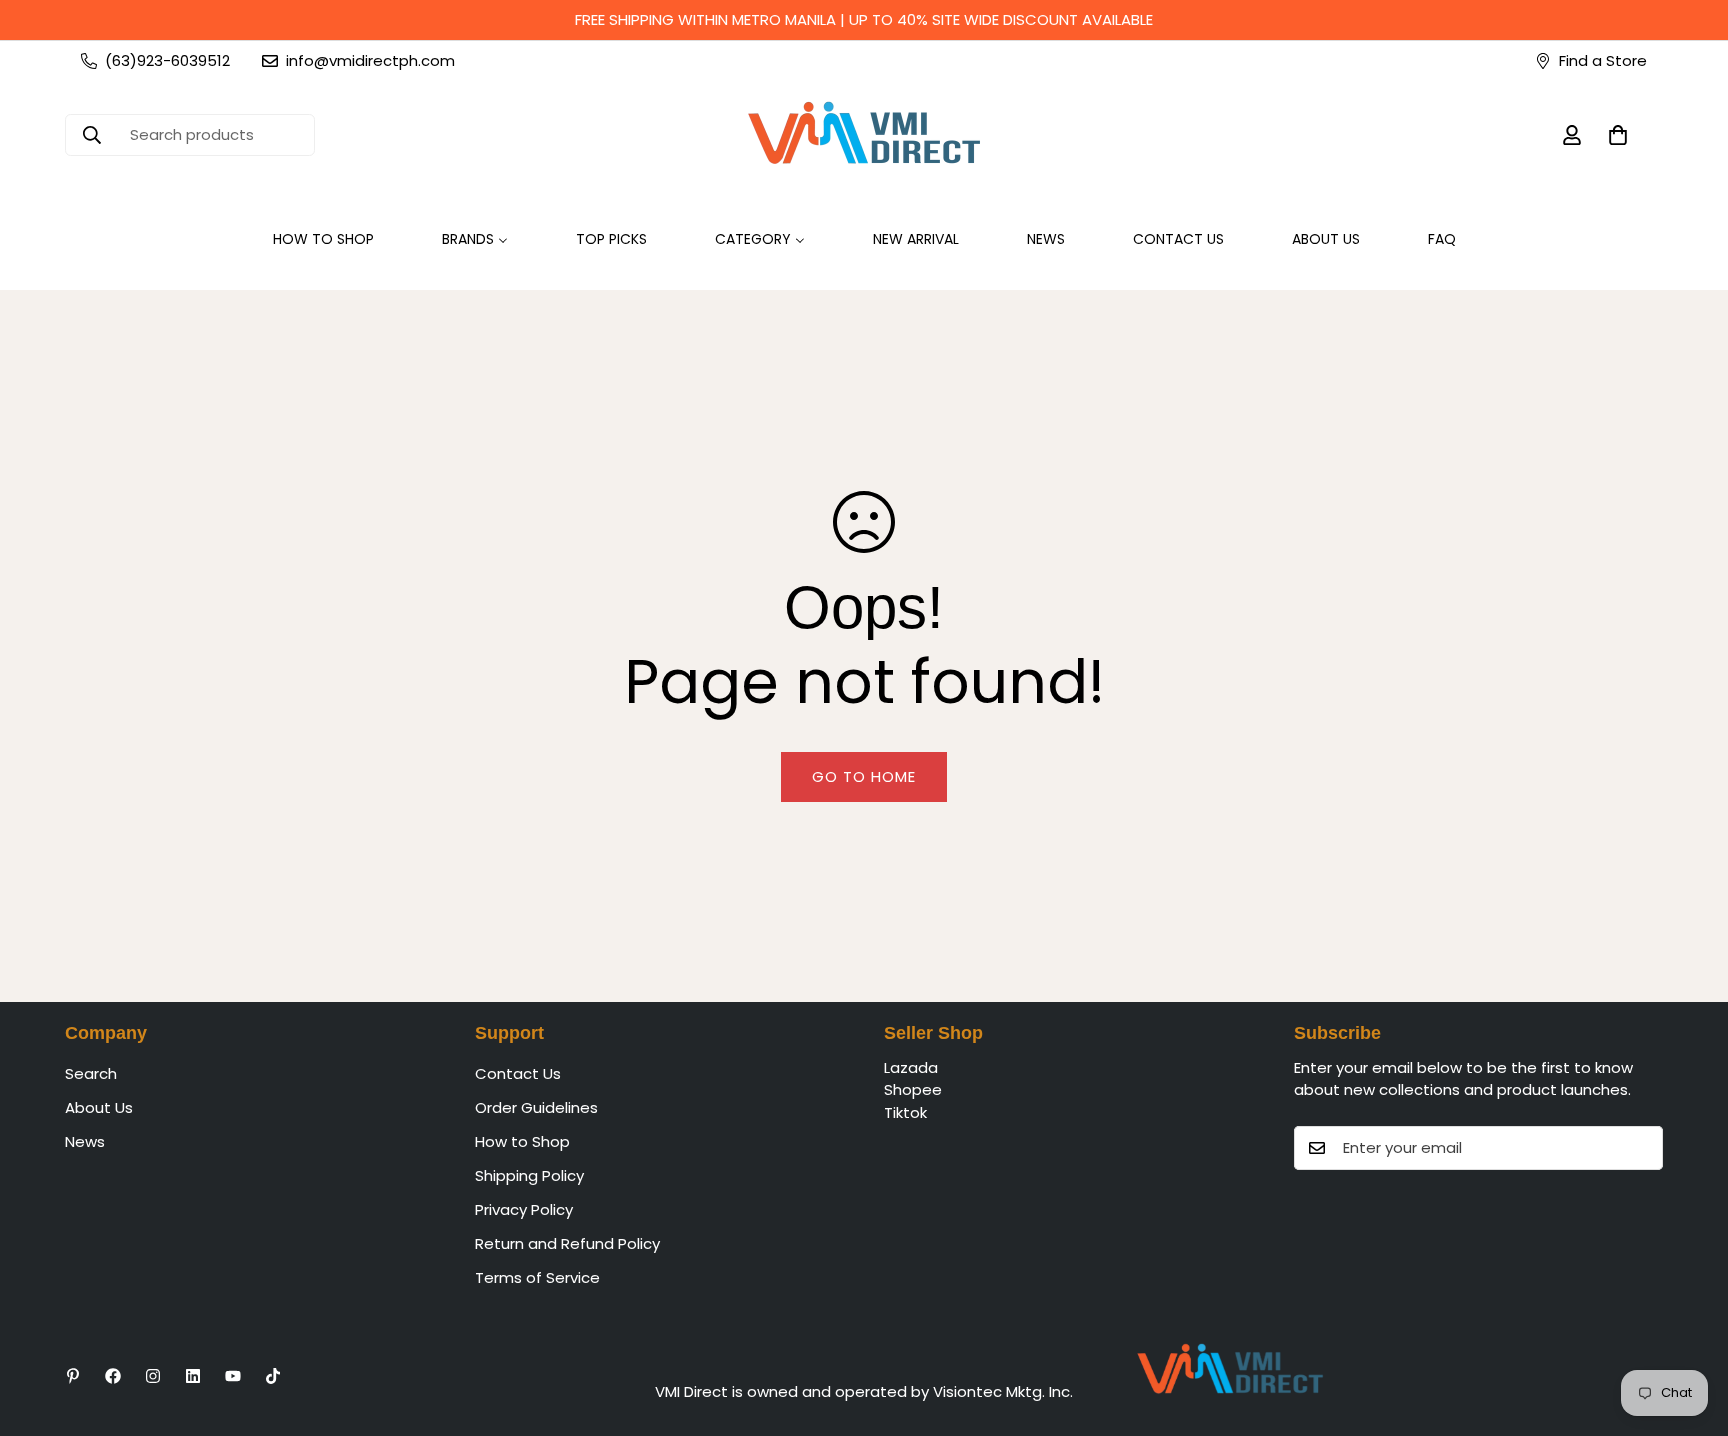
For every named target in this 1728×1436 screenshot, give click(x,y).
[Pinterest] (73, 1376)
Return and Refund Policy (567, 1243)
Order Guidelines (536, 1107)
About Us (99, 1107)
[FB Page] (113, 1376)
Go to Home (864, 776)
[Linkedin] (193, 1376)
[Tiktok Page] (273, 1376)
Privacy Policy (524, 1209)
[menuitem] (323, 239)
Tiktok (905, 1112)
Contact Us (518, 1073)
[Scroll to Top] (1689, 1327)
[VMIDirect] (864, 135)
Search (91, 1073)
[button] (1618, 135)
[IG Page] (153, 1376)
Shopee (913, 1090)
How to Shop (522, 1141)
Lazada (911, 1067)
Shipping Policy (529, 1175)
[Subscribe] (1641, 1148)
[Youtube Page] (233, 1376)
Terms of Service (537, 1277)
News (85, 1141)
